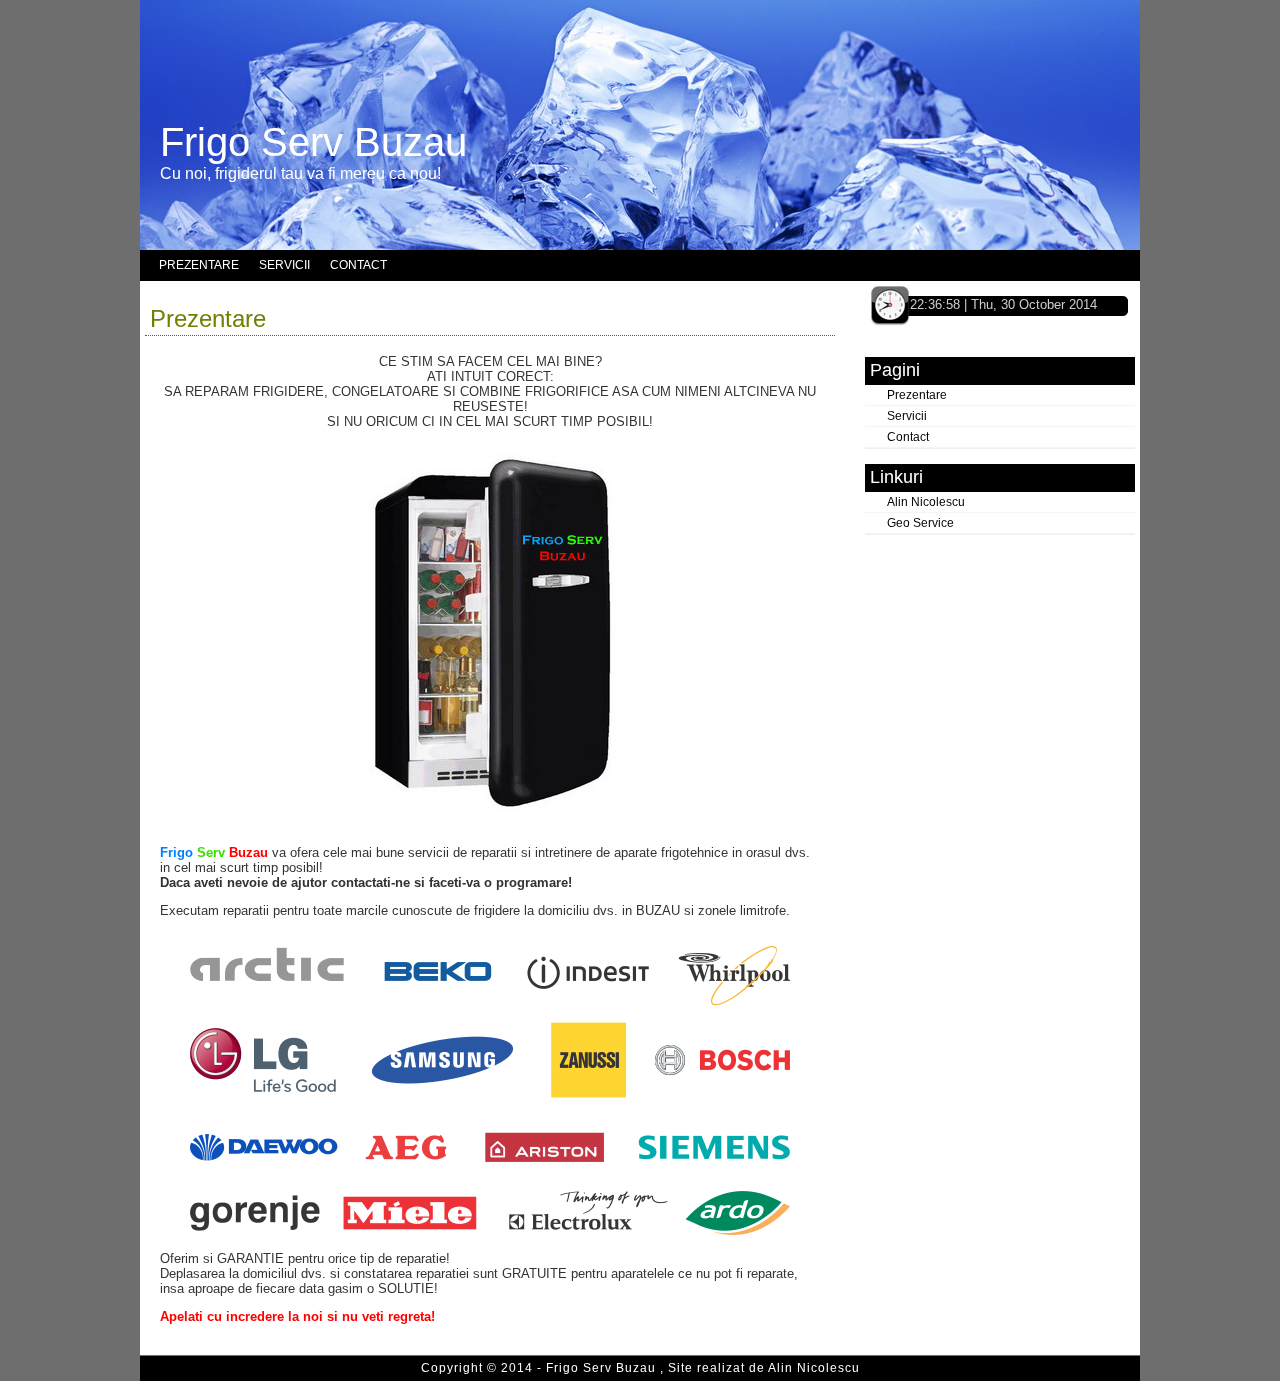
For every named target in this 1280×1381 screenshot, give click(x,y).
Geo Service (920, 523)
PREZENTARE (199, 265)
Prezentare (208, 318)
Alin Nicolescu (926, 502)
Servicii (907, 416)
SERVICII (284, 265)
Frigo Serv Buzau (313, 142)
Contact (908, 437)
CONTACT (358, 265)
